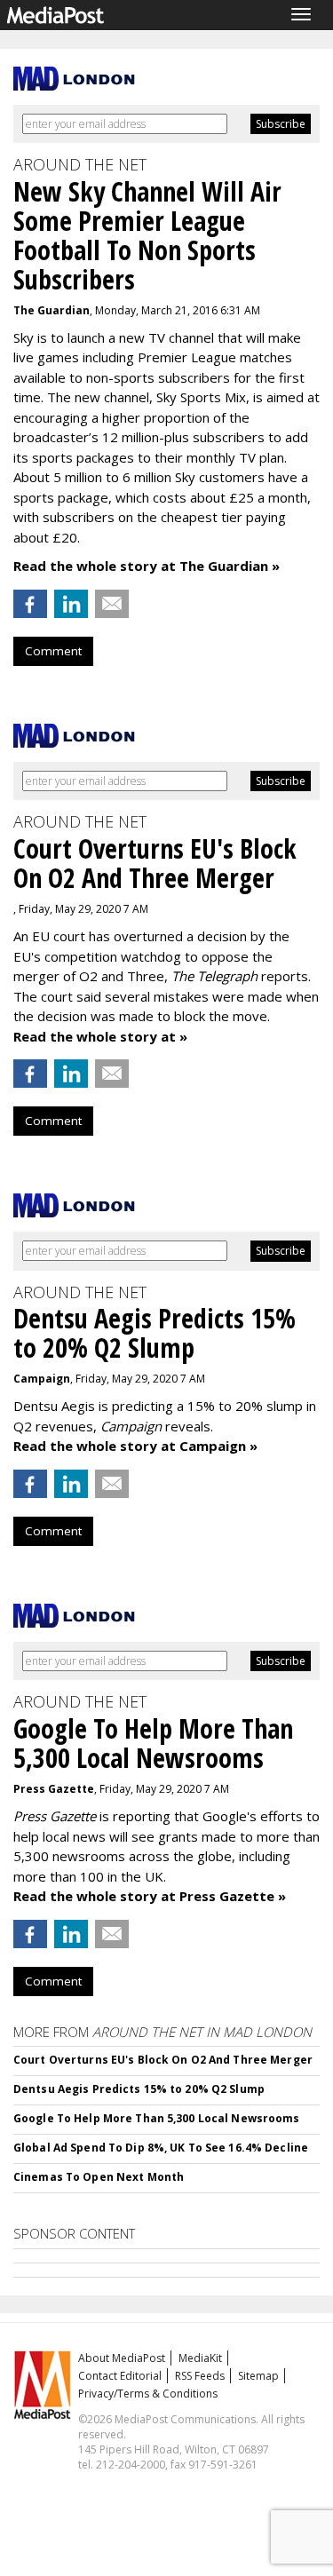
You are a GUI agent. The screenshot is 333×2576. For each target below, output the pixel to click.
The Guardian (52, 310)
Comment (53, 651)
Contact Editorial (120, 2376)
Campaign (42, 1379)
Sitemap (258, 2376)
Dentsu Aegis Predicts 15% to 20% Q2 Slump (139, 2089)
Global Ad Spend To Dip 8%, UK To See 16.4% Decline (161, 2148)
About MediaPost (122, 2358)
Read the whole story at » (100, 1036)
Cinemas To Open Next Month (99, 2177)
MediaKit (200, 2358)
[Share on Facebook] (30, 604)
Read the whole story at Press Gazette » (150, 1896)
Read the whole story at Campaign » (135, 1446)
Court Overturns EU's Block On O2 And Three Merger (163, 2060)
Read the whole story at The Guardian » (147, 566)
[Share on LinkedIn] (71, 604)
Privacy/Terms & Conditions (148, 2394)
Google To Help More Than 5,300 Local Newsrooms (157, 2118)
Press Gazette (54, 1789)
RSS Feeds (200, 2376)
